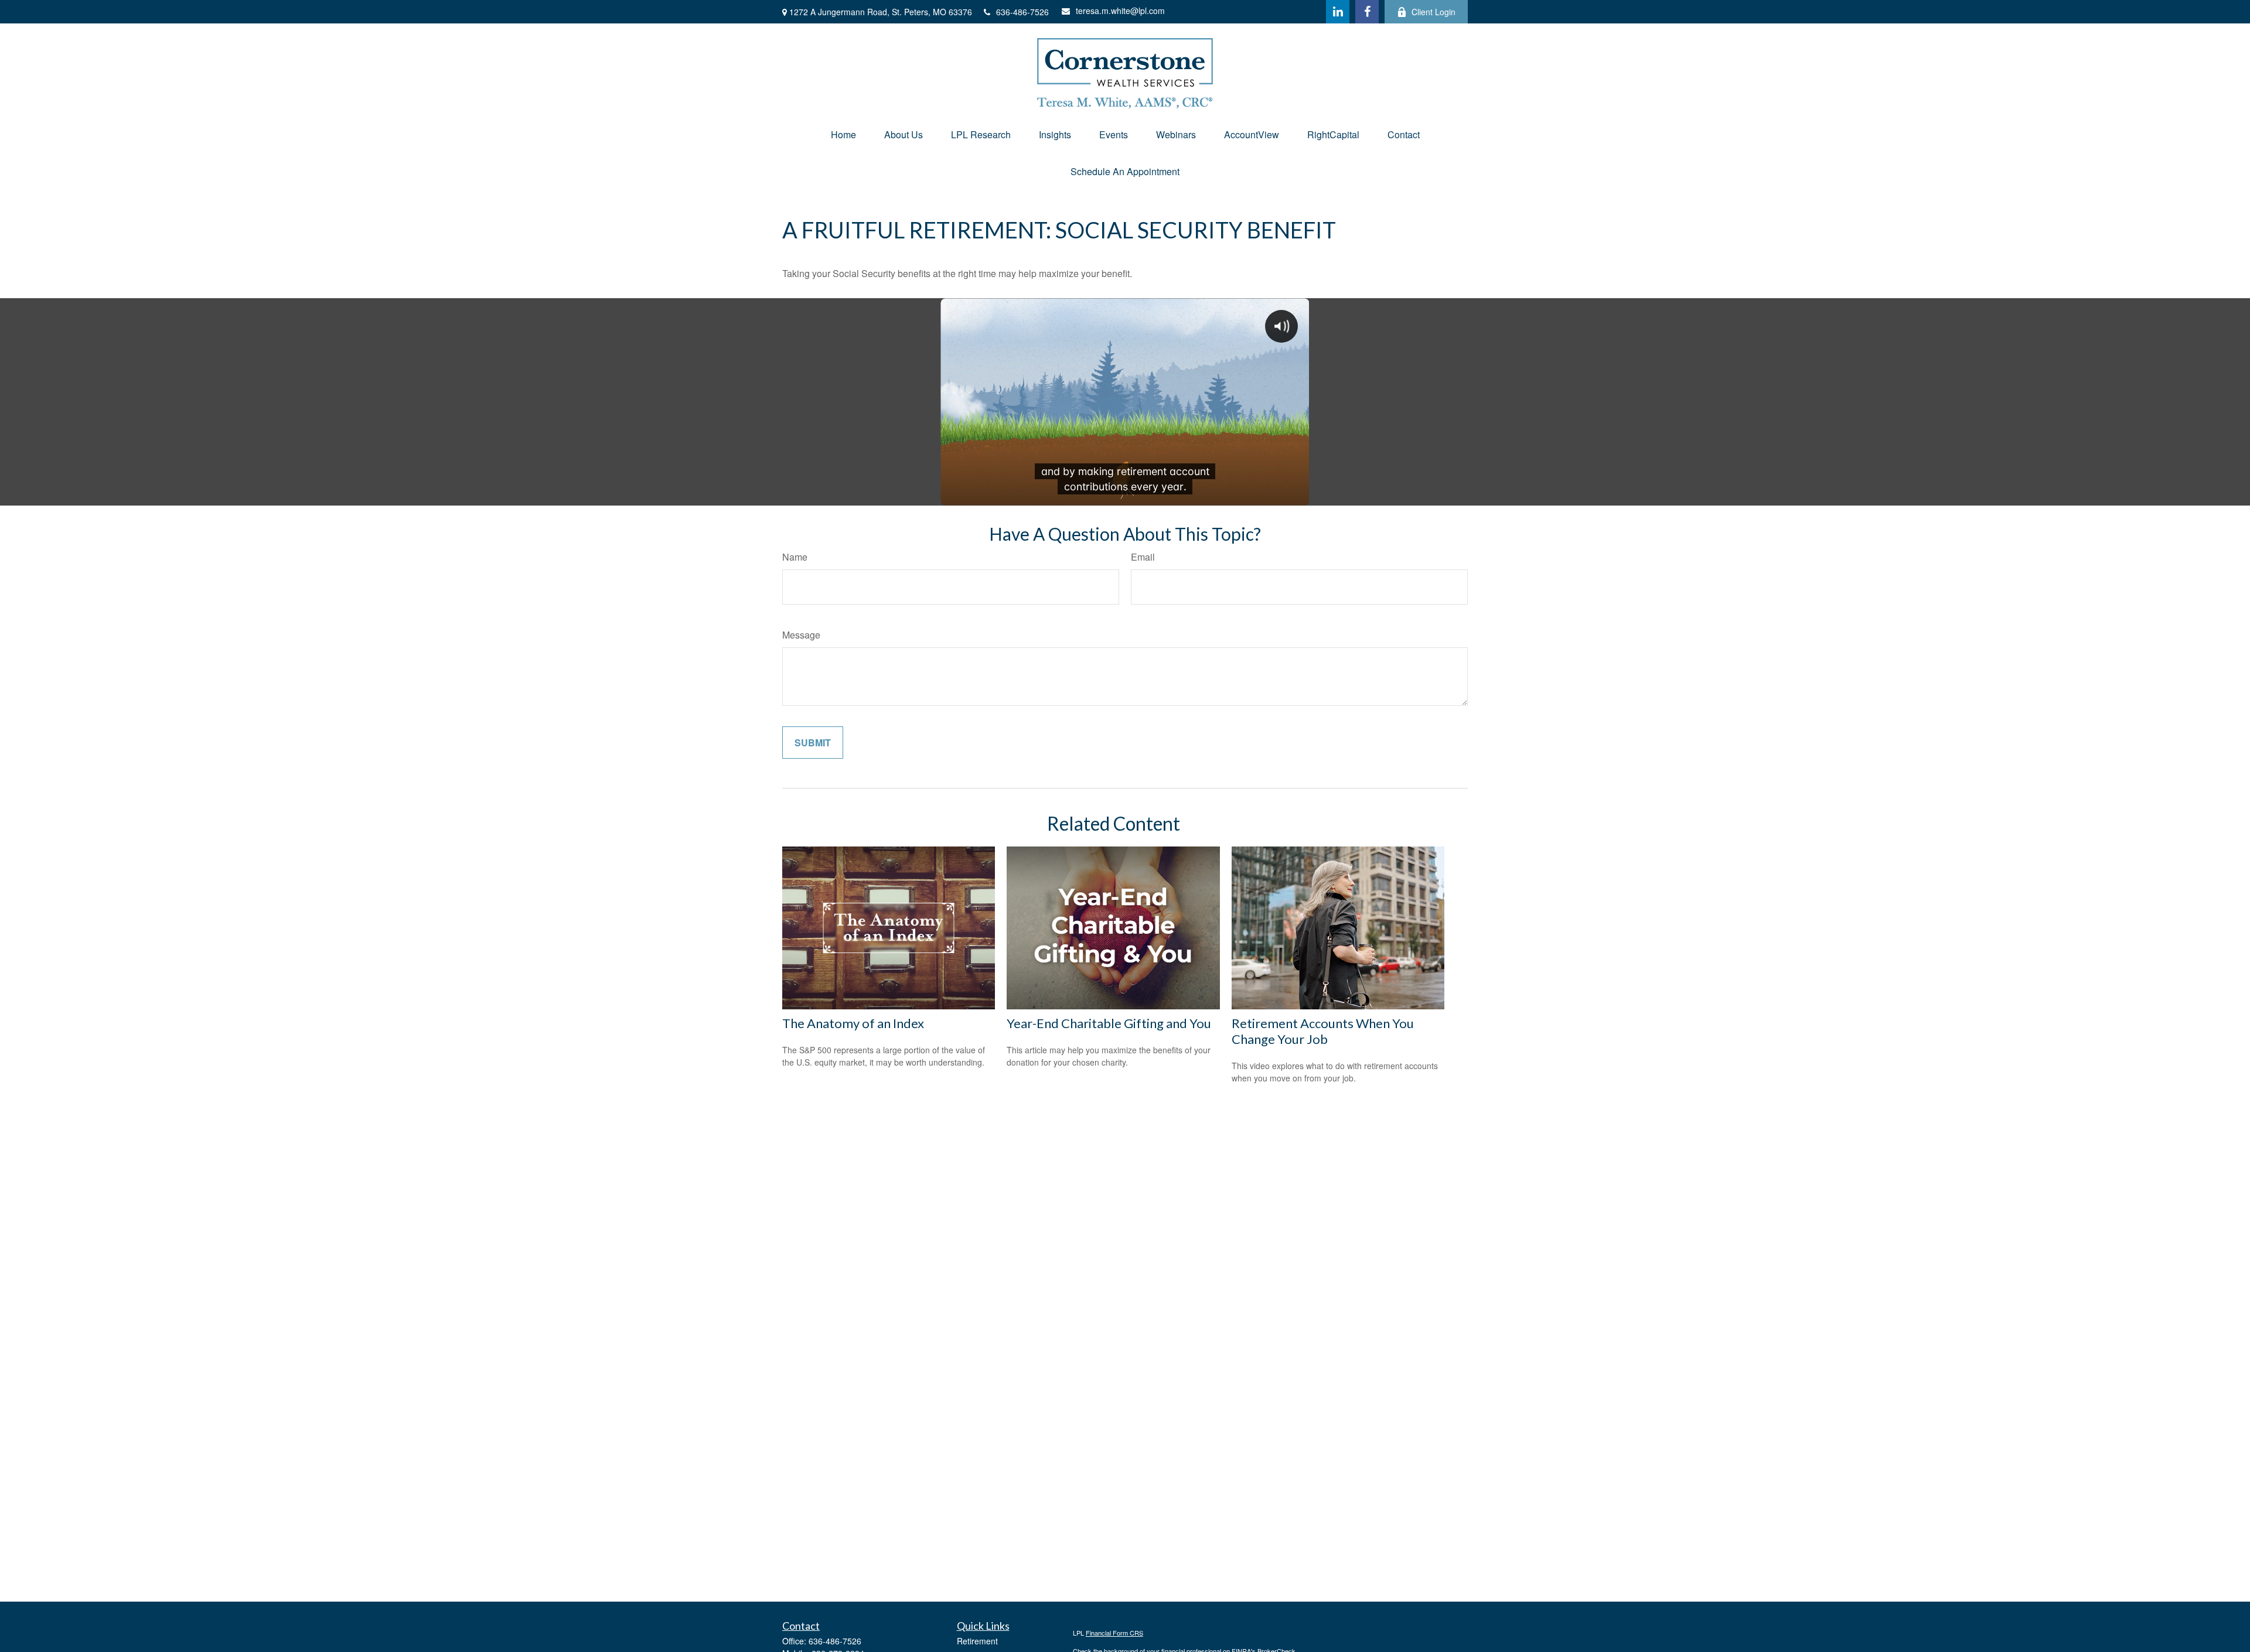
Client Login (1433, 12)
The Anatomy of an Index (853, 1023)
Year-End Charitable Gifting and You (1109, 1023)
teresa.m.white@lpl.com (1120, 11)
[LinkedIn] (1338, 12)
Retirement (977, 1641)
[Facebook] (1367, 12)
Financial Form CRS (1114, 1633)
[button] (843, 134)
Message (801, 635)
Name (795, 557)
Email (1143, 557)
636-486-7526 (1022, 12)
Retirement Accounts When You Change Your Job (1323, 1031)
